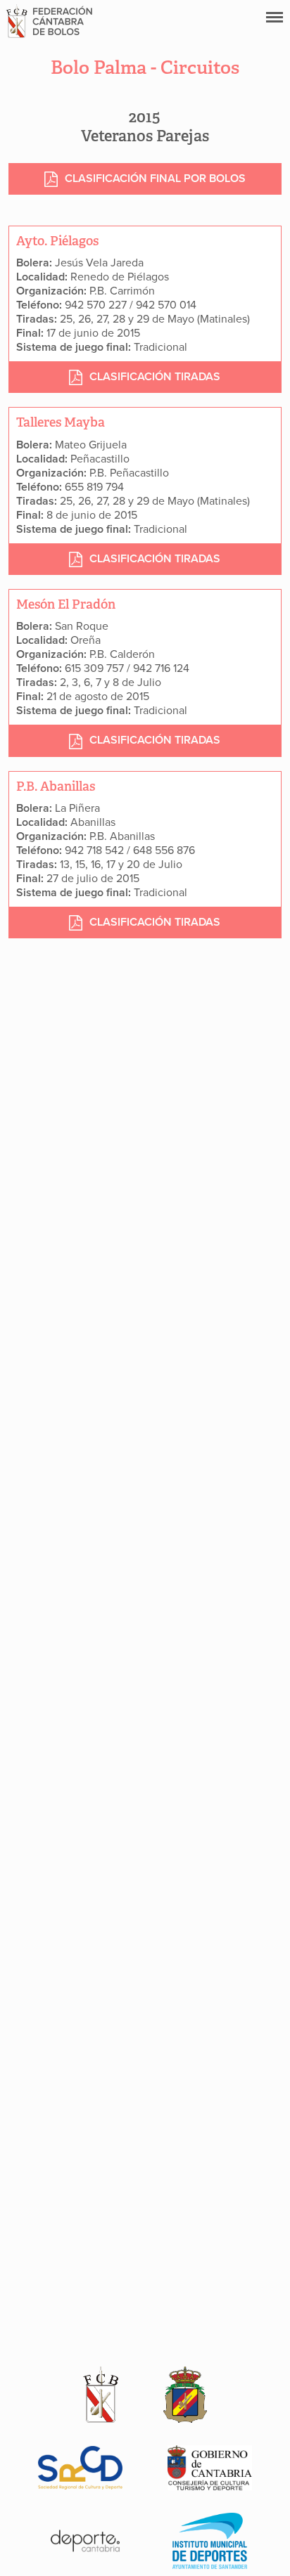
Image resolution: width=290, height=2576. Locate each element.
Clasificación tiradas (155, 377)
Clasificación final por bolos (155, 179)
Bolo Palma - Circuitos (145, 67)
